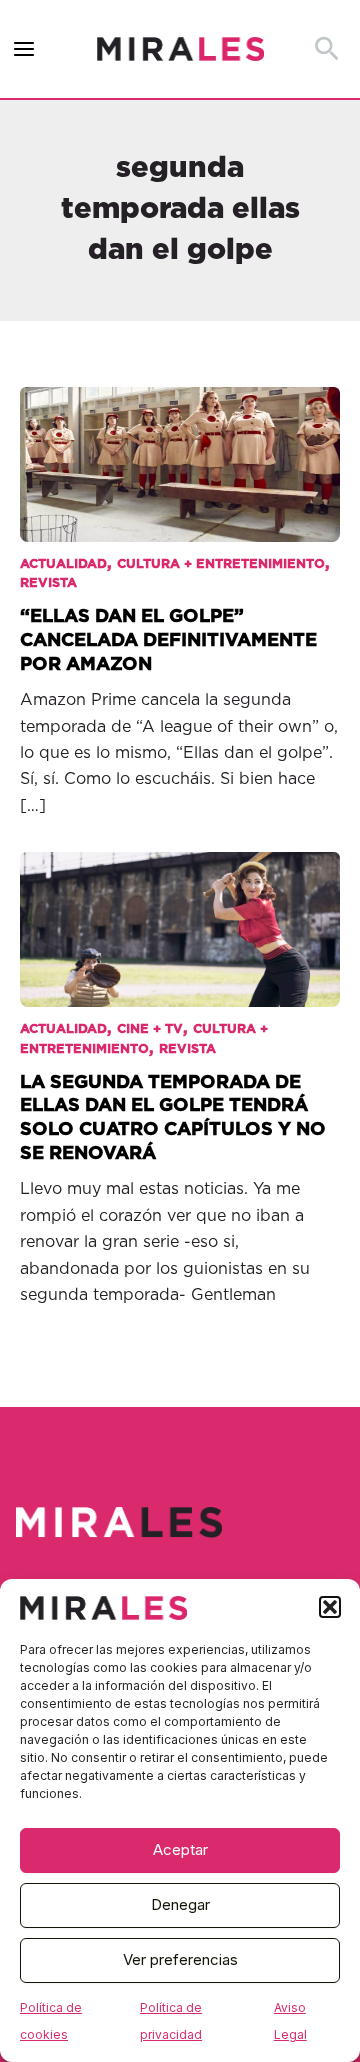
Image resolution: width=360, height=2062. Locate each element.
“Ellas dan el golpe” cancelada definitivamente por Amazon (168, 640)
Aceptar (180, 1849)
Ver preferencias (180, 1959)
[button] (330, 1607)
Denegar (180, 1904)
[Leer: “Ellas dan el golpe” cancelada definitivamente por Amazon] (180, 451)
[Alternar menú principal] (24, 49)
